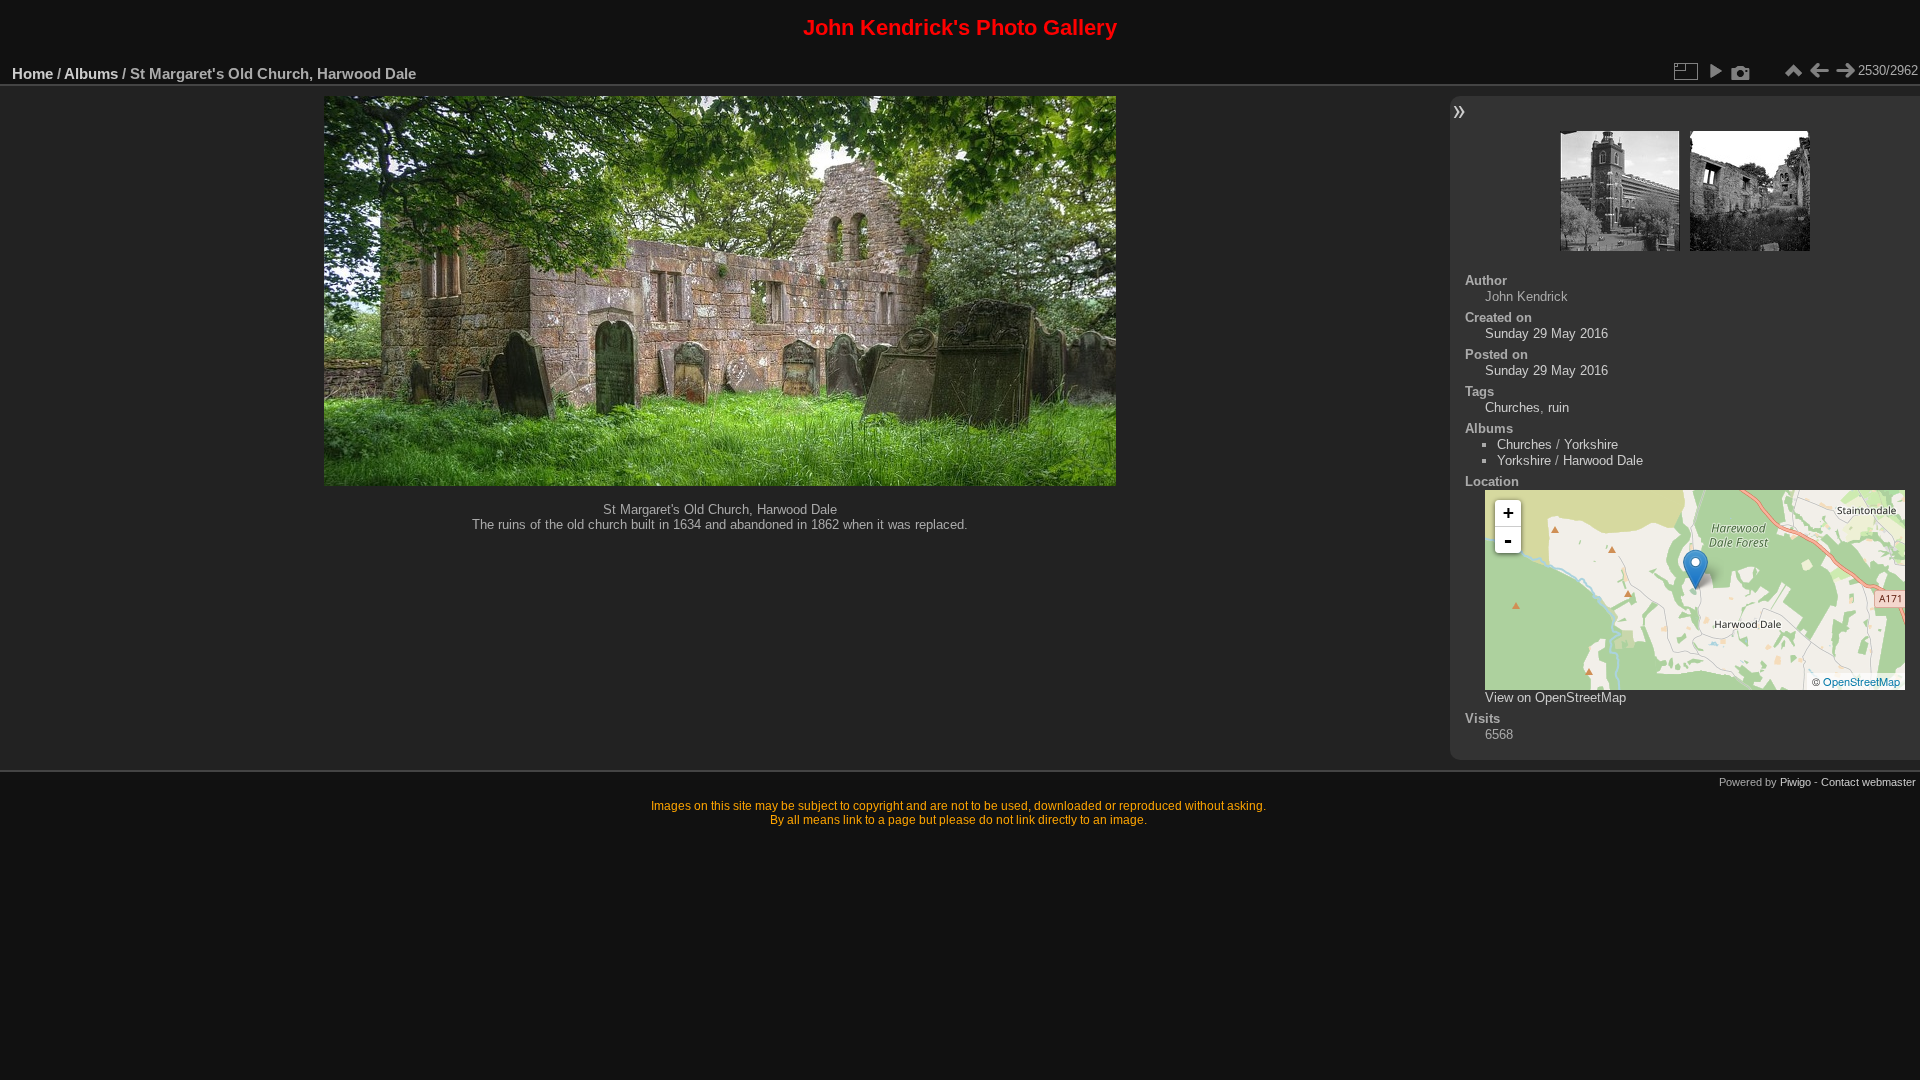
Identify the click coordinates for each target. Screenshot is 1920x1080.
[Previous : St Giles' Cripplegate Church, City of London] (1819, 71)
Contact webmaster (1868, 782)
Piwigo (1795, 782)
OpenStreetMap (1861, 681)
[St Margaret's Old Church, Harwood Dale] (1695, 569)
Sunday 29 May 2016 (1546, 333)
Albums (91, 73)
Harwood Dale (1603, 460)
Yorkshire (1591, 444)
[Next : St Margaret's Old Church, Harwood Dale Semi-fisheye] (1845, 71)
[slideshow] (1715, 71)
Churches (1512, 407)
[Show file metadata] (1741, 71)
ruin (1558, 407)
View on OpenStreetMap (1555, 697)
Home (32, 73)
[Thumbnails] (1793, 71)
